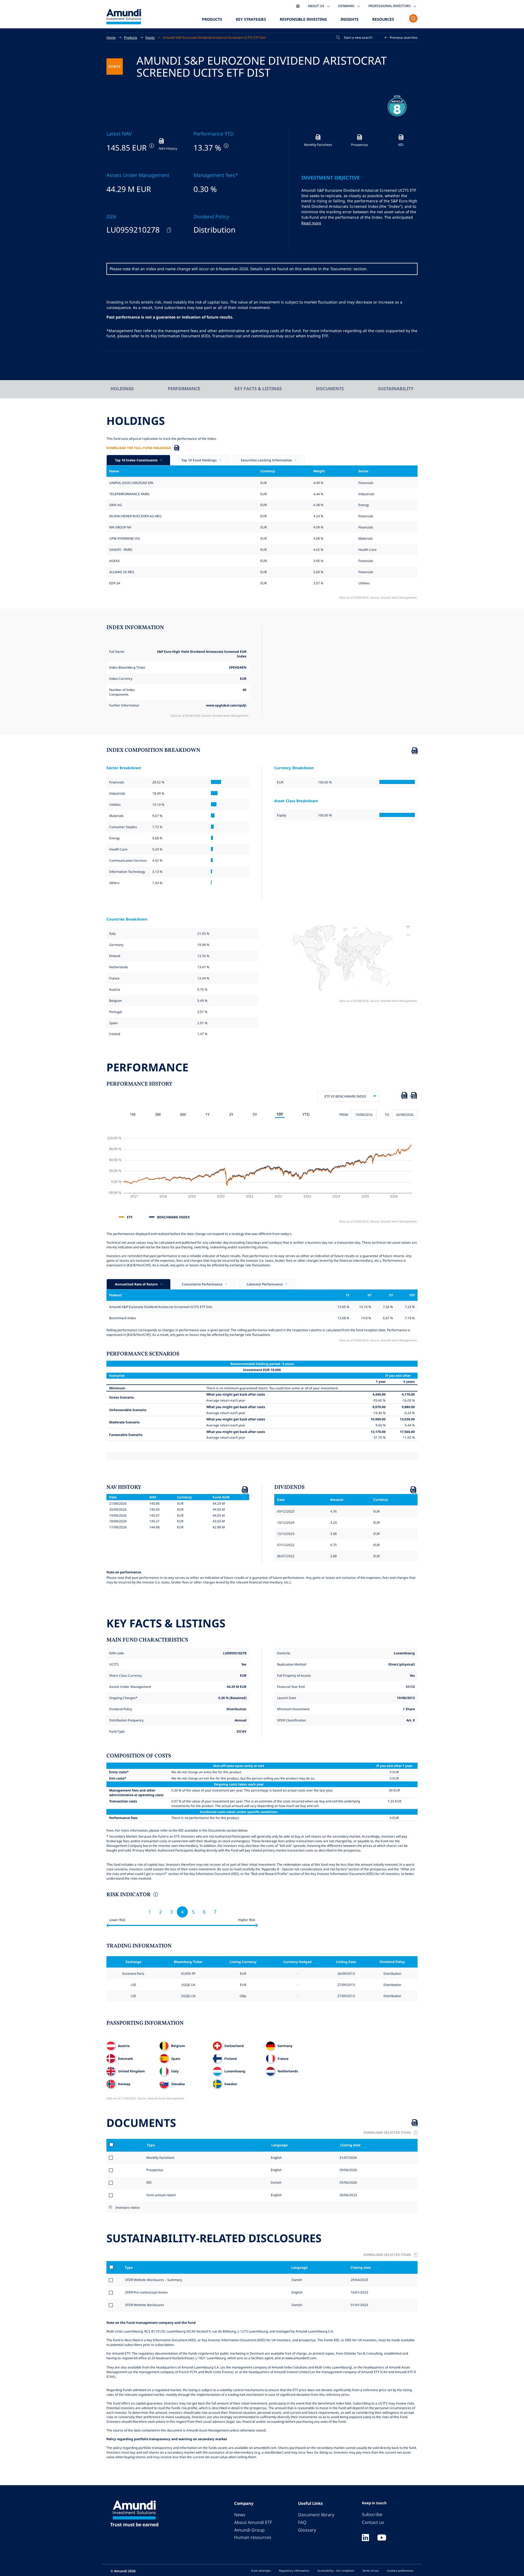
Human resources (253, 2537)
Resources (383, 19)
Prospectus (155, 2170)
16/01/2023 (359, 2292)
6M (183, 1114)
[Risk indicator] (155, 1895)
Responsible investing (303, 19)
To (387, 1114)
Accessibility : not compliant (336, 2571)
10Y (280, 1114)
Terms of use (371, 2571)
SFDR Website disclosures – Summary (154, 2280)
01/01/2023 (359, 2305)
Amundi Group (249, 2530)
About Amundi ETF (253, 2522)
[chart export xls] (404, 1096)
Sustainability (396, 389)
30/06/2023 (348, 2195)
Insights (350, 19)
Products (212, 19)
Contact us (373, 2522)
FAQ (302, 2522)
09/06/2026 (348, 2170)
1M (133, 1114)
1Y (207, 1114)
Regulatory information (294, 2571)
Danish (276, 2182)
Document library (316, 2515)
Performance (184, 389)
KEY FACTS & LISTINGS (258, 389)
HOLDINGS (122, 389)
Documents (330, 389)
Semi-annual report (161, 2195)
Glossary (307, 2530)
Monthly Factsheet (160, 2157)
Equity (150, 37)
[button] (401, 37)
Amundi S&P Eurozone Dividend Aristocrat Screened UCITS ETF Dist (214, 37)
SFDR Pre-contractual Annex (146, 2292)
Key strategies (251, 19)
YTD (306, 1114)
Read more (311, 223)
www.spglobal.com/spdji (226, 705)
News (240, 2515)
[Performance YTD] (226, 146)
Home (111, 37)
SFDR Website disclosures (145, 2305)
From (344, 1114)
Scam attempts (261, 2571)
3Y (231, 1114)
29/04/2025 (359, 2280)
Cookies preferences (400, 2571)
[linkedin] (365, 2538)
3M (158, 1114)
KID (149, 2182)
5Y (255, 1114)
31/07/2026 (348, 2157)
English (276, 2157)
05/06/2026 (348, 2182)
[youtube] (382, 2538)
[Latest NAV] (151, 146)
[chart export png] (414, 1096)
